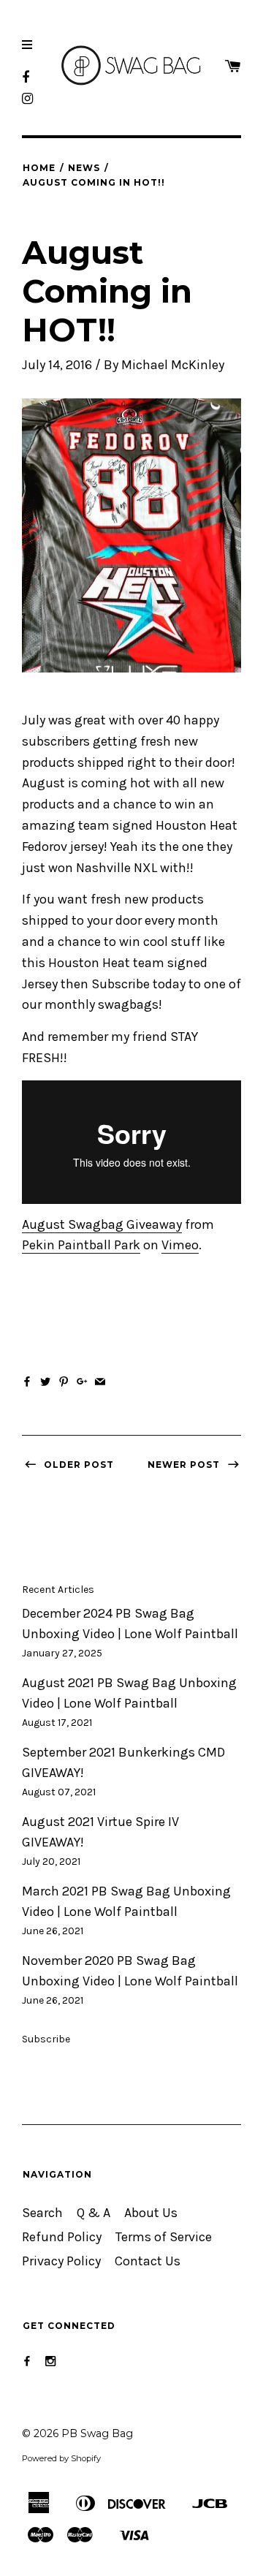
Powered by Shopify (61, 2458)
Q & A (94, 2213)
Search (42, 2213)
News (84, 168)
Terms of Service (164, 2237)
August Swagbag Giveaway (102, 1225)
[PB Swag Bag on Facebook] (27, 2361)
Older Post (77, 1465)
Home (39, 168)
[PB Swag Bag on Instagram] (50, 2361)
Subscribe (46, 2039)
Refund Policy (62, 2237)
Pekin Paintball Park (81, 1245)
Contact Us (148, 2261)
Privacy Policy (61, 2261)
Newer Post (185, 1465)
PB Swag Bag (97, 2433)
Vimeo (180, 1245)
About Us (151, 2213)
